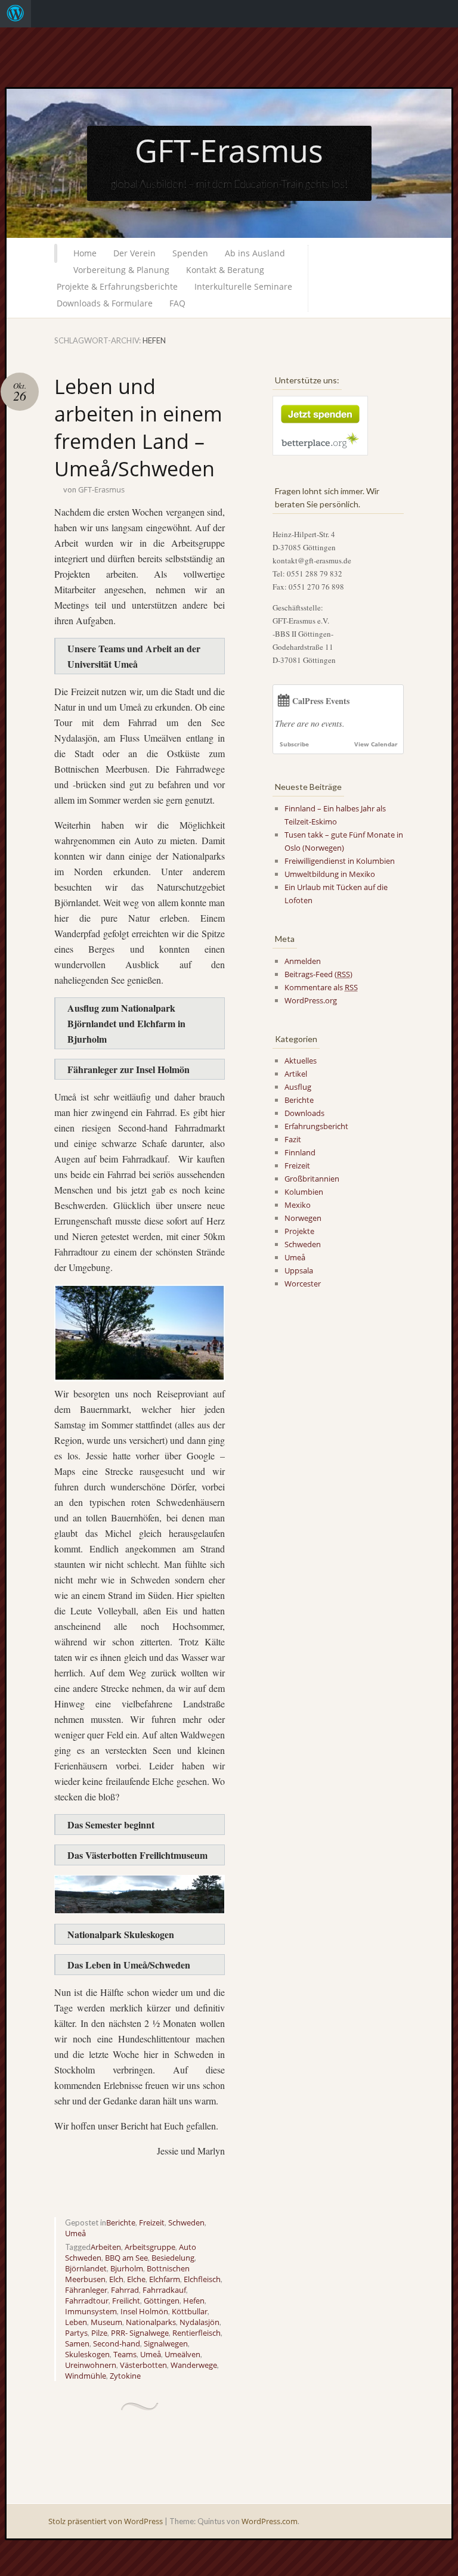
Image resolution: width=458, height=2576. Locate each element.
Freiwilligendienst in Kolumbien (340, 861)
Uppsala (299, 1270)
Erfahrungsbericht (316, 1126)
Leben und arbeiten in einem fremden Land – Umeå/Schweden (138, 427)
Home (85, 253)
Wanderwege (194, 2365)
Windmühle (86, 2376)
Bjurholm (127, 2268)
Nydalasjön (199, 2322)
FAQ (177, 303)
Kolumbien (304, 1192)
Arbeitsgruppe (150, 2247)
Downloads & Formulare (105, 303)
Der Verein (134, 253)
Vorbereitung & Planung (121, 270)
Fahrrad (125, 2290)
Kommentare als (321, 987)
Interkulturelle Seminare (243, 286)
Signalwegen (166, 2343)
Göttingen (162, 2301)
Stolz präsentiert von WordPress (106, 2521)
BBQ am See (126, 2258)
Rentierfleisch (196, 2333)
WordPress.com (270, 2521)
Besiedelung (173, 2258)
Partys (76, 2333)
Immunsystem (91, 2311)
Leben (76, 2322)
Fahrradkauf (164, 2290)
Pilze (99, 2333)
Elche (136, 2279)
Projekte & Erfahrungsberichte (117, 286)
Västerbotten (143, 2365)
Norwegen (303, 1218)
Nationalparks (151, 2322)
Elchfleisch (202, 2279)
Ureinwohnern (91, 2365)
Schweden (186, 2222)
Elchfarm (165, 2279)
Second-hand (117, 2343)
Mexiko (298, 1205)
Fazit (293, 1139)
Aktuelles (301, 1061)
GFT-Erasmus (229, 150)
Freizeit (152, 2222)
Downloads (304, 1113)
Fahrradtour (87, 2301)
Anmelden (303, 961)
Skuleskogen (87, 2354)
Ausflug (298, 1087)
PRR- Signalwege (140, 2333)
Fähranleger (86, 2290)
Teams (125, 2354)
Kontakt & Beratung (225, 270)
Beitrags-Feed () (318, 974)
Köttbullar (190, 2311)
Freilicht (126, 2301)
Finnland (300, 1152)
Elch (116, 2279)
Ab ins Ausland (255, 253)
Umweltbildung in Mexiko (330, 874)
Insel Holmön (144, 2311)
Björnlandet (86, 2268)
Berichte (121, 2222)
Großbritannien (312, 1179)
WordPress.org (311, 1000)
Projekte (299, 1231)
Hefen (194, 2301)
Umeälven (182, 2354)
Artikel (296, 1074)
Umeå (75, 2233)
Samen (77, 2343)
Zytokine (125, 2376)
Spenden (190, 253)
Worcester (303, 1284)
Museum (106, 2322)
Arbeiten (106, 2247)
